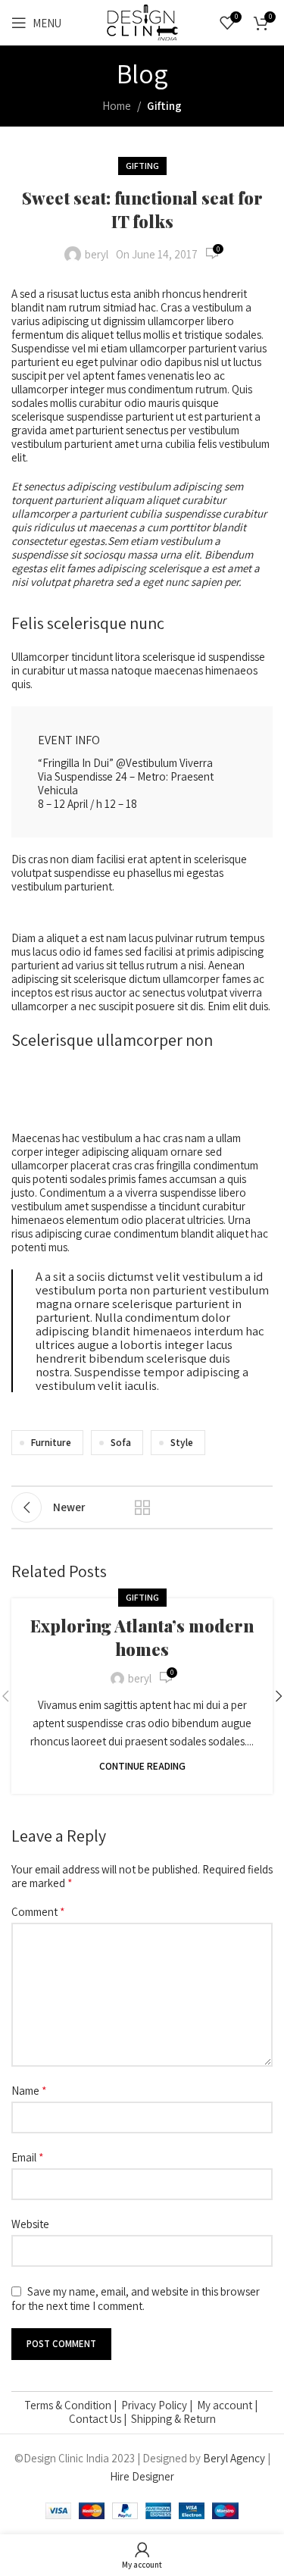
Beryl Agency (234, 2458)
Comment (38, 1912)
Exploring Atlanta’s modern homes (142, 1637)
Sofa (121, 1442)
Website (30, 2224)
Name (29, 2091)
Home (117, 106)
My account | (228, 2405)
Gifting (164, 106)
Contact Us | (100, 2419)
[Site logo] (142, 22)
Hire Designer (142, 2476)
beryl (97, 254)
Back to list (142, 1507)
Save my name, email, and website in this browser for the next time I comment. (136, 2299)
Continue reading (142, 1766)
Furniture (51, 1442)
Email (28, 2158)
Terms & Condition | (73, 2405)
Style (182, 1442)
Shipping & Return (173, 2419)
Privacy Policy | (159, 2405)
